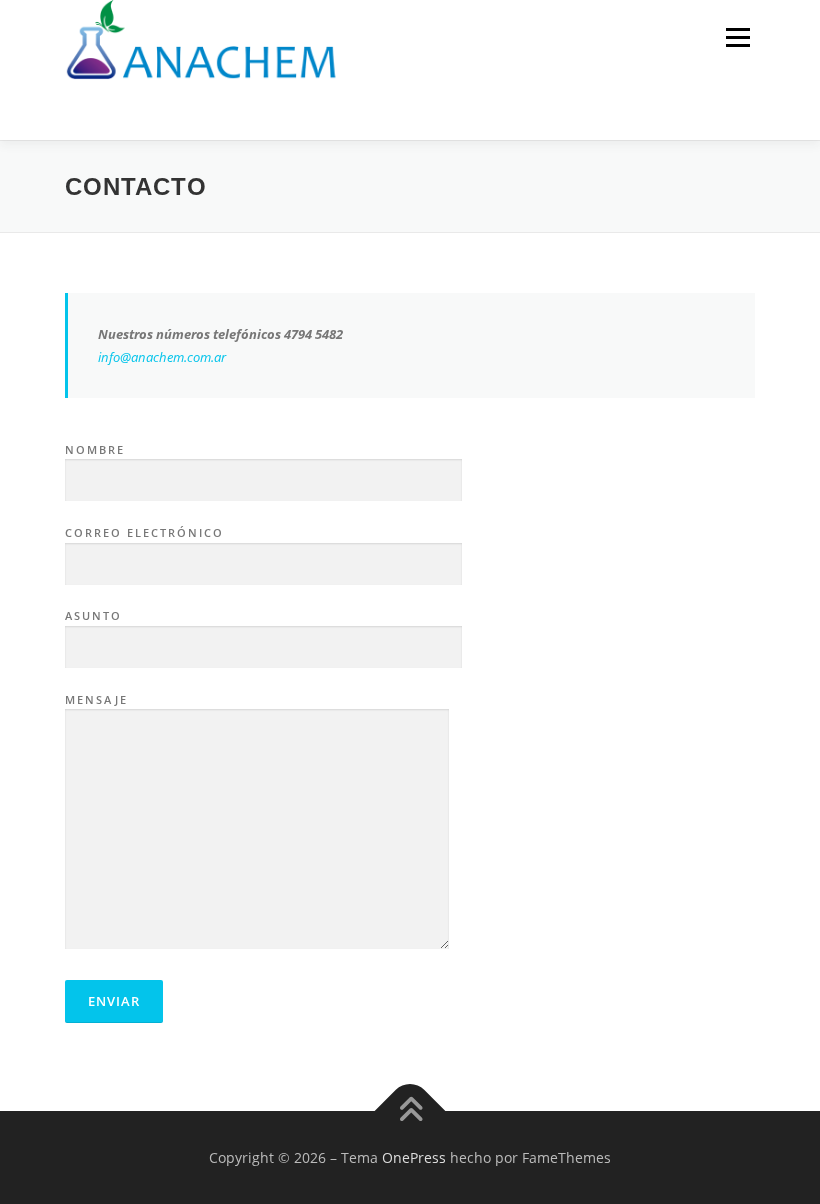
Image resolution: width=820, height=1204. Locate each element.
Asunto (93, 615)
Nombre (95, 449)
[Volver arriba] (410, 1110)
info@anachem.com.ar (162, 357)
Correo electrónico (144, 532)
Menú (737, 37)
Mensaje (96, 699)
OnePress (414, 1157)
